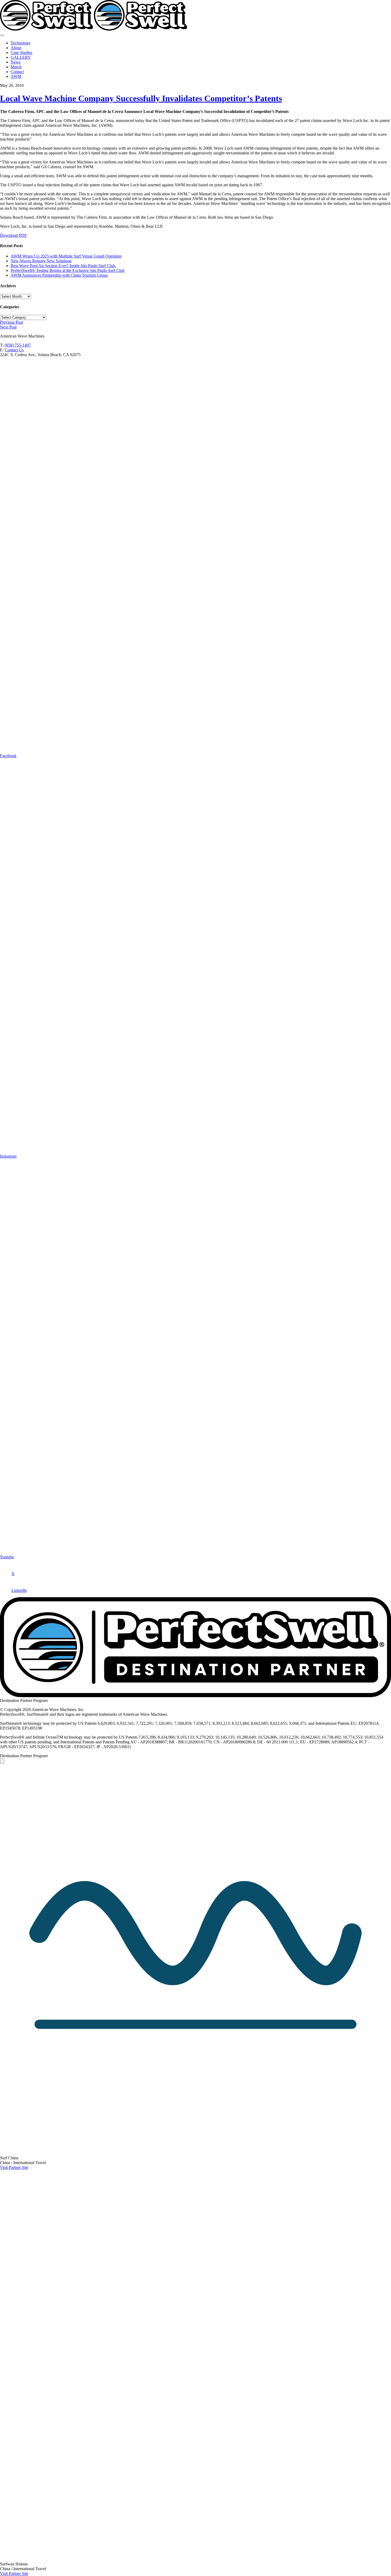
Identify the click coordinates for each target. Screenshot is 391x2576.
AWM (16, 76)
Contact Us (14, 350)
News (16, 62)
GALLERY (21, 57)
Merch (16, 67)
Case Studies (21, 52)
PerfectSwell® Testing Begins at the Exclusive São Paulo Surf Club (68, 270)
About (16, 48)
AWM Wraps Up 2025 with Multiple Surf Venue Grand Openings (66, 256)
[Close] (2, 1761)
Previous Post (11, 322)
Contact (17, 72)
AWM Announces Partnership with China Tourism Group (59, 275)
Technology (21, 43)
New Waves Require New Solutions (41, 261)
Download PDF (13, 235)
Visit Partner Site (14, 2167)
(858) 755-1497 (18, 345)
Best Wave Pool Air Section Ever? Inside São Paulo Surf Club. (63, 266)
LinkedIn (19, 1590)
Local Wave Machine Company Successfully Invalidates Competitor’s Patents (141, 98)
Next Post (8, 327)
